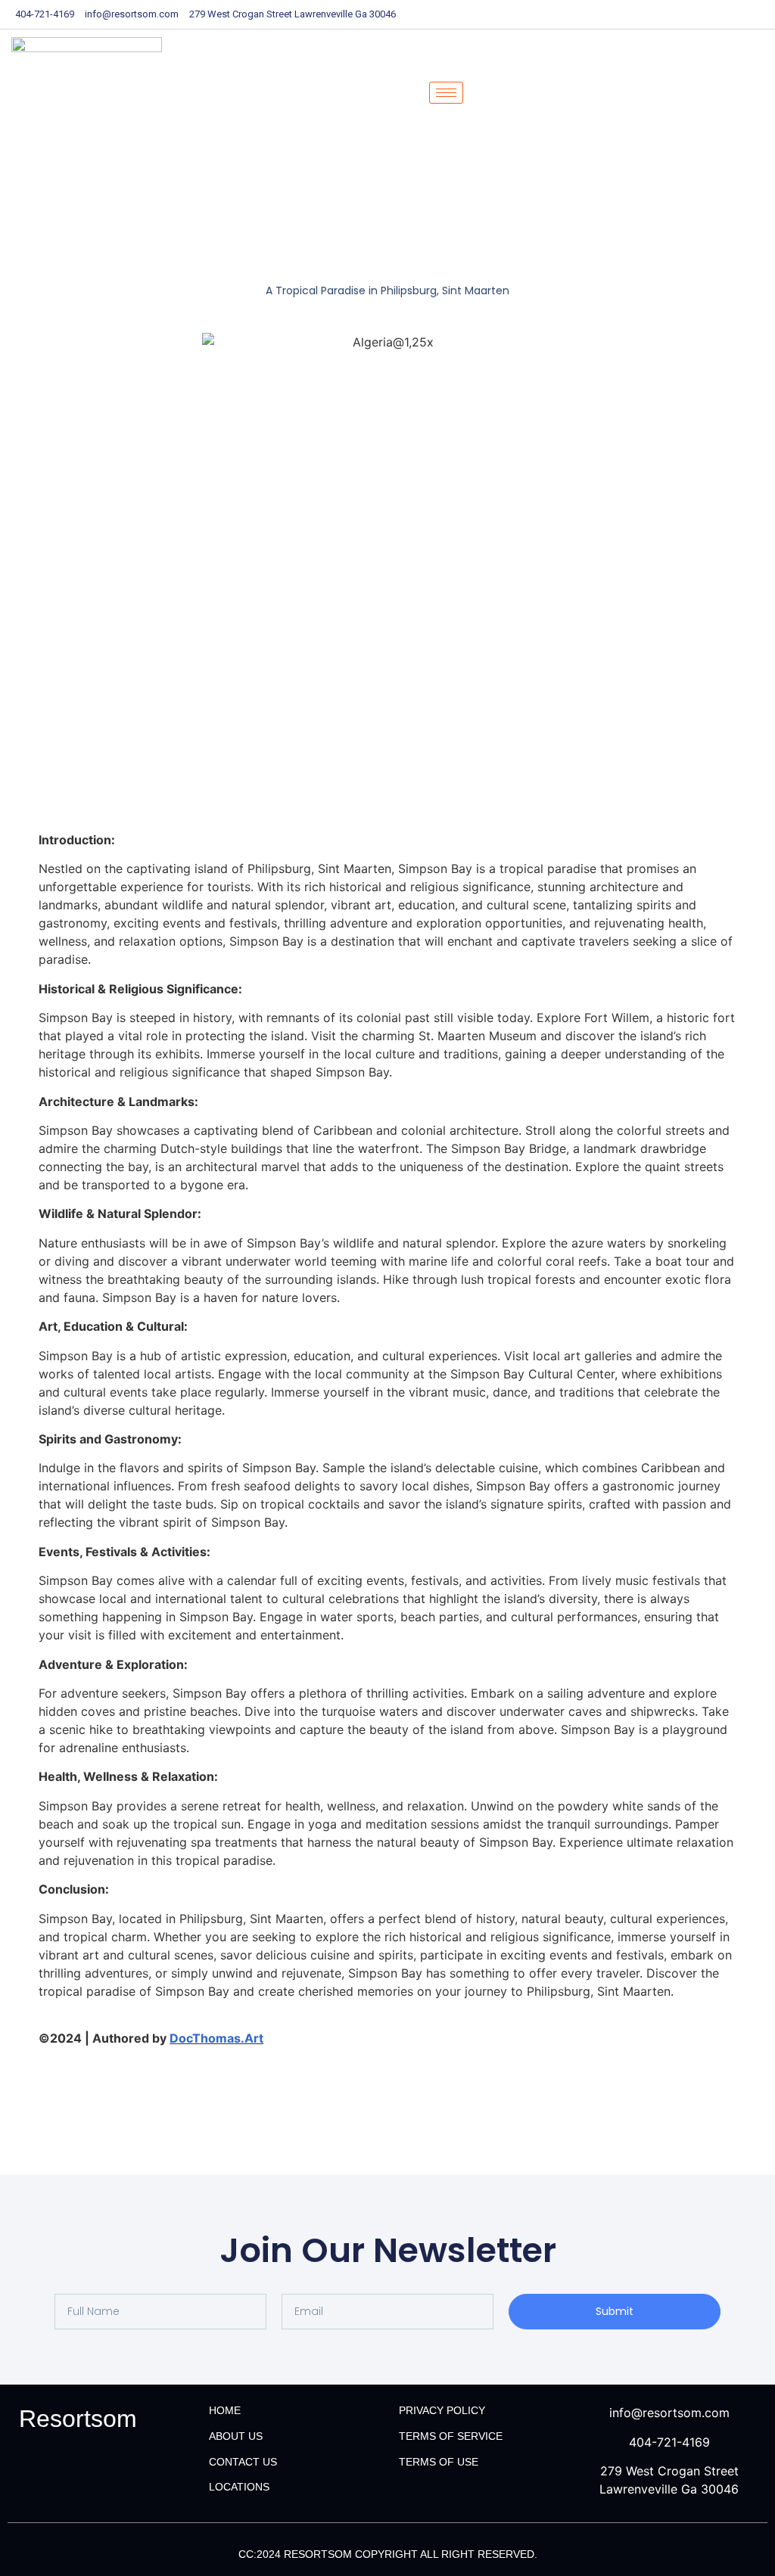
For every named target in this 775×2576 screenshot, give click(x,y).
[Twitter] (680, 14)
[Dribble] (733, 14)
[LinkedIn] (707, 14)
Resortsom (78, 2419)
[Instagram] (760, 14)
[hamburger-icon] (446, 93)
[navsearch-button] (495, 93)
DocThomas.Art (216, 2038)
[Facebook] (654, 14)
